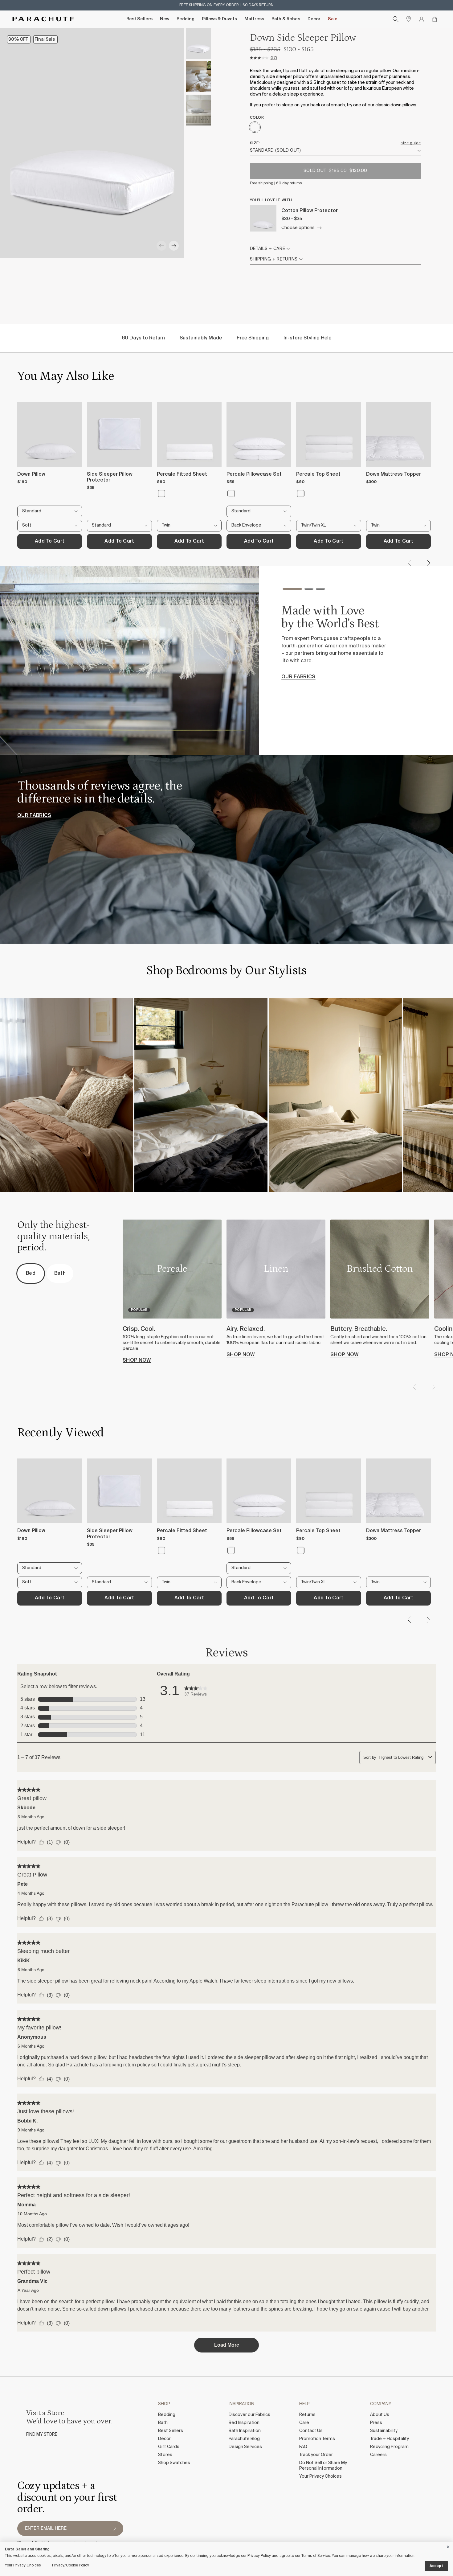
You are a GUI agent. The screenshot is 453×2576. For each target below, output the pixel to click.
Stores (165, 2455)
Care (304, 2423)
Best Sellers (139, 19)
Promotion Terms (317, 2439)
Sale (333, 19)
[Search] (396, 19)
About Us (380, 2415)
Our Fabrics (34, 816)
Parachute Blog (244, 2439)
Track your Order (316, 2455)
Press (376, 2423)
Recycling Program (389, 2447)
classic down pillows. (396, 105)
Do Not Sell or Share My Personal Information (323, 2466)
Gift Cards (169, 2447)
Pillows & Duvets (219, 19)
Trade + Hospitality (390, 2439)
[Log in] (422, 19)
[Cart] (435, 19)
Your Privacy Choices (320, 2476)
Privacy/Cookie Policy (71, 2566)
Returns (307, 2415)
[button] (161, 246)
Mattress (254, 19)
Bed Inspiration (244, 2423)
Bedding (186, 19)
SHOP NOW (137, 1360)
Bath (163, 2423)
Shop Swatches (174, 2463)
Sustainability (384, 2431)
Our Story (296, 695)
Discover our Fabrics (249, 2415)
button (115, 2529)
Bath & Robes (286, 19)
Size (254, 143)
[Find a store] (409, 19)
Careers (378, 2455)
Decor (314, 19)
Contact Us (311, 2431)
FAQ (303, 2447)
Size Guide (411, 143)
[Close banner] (448, 2546)
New (165, 19)
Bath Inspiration (245, 2431)
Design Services (245, 2447)
